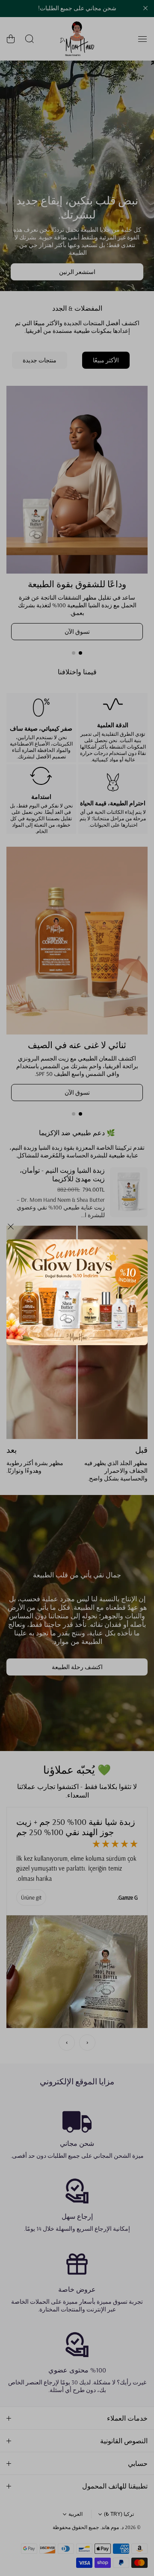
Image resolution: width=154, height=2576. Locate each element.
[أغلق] (11, 1230)
